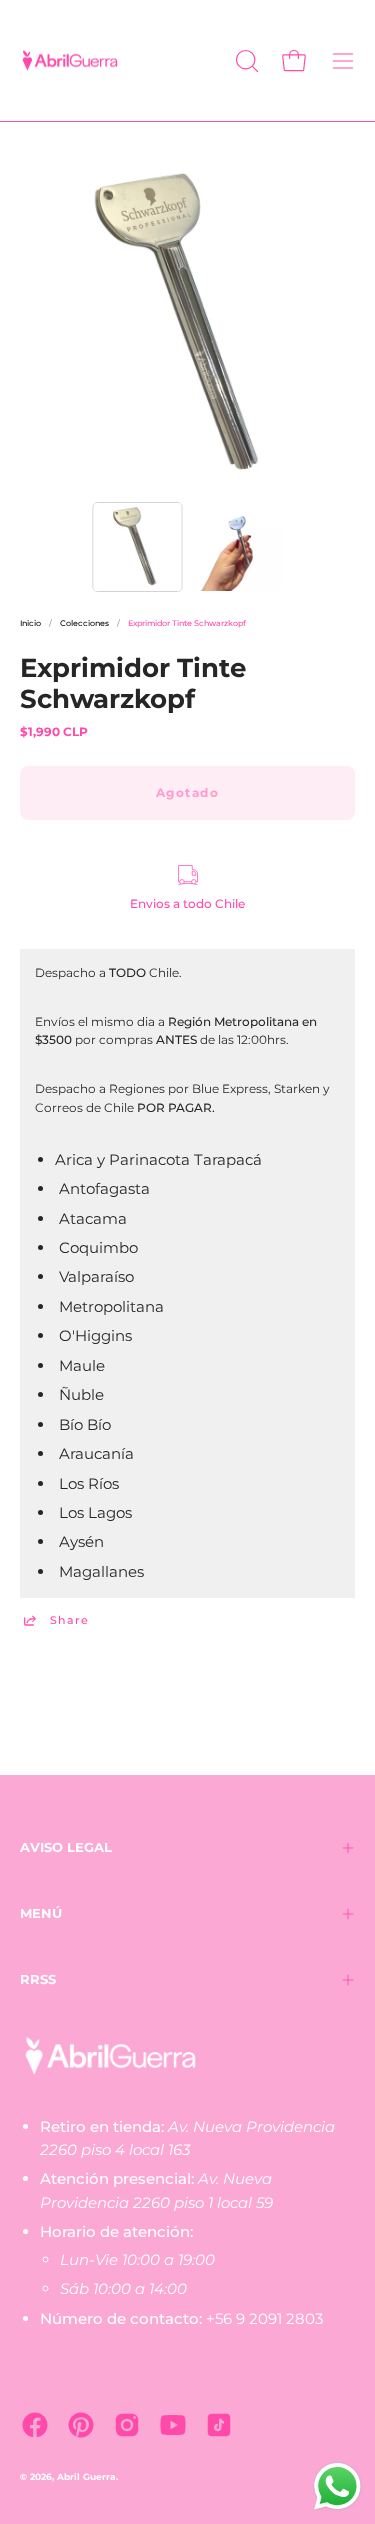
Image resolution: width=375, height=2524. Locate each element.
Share (70, 1620)
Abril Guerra (86, 2476)
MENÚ (41, 1913)
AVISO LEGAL (66, 1847)
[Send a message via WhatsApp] (337, 2486)
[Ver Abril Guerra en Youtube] (173, 2425)
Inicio (30, 623)
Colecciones (84, 623)
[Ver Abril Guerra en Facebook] (35, 2425)
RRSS (38, 1979)
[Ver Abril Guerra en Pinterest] (81, 2425)
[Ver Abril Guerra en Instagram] (127, 2425)
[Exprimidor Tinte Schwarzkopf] (137, 547)
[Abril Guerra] (70, 60)
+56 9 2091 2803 (264, 2318)
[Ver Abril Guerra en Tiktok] (219, 2425)
